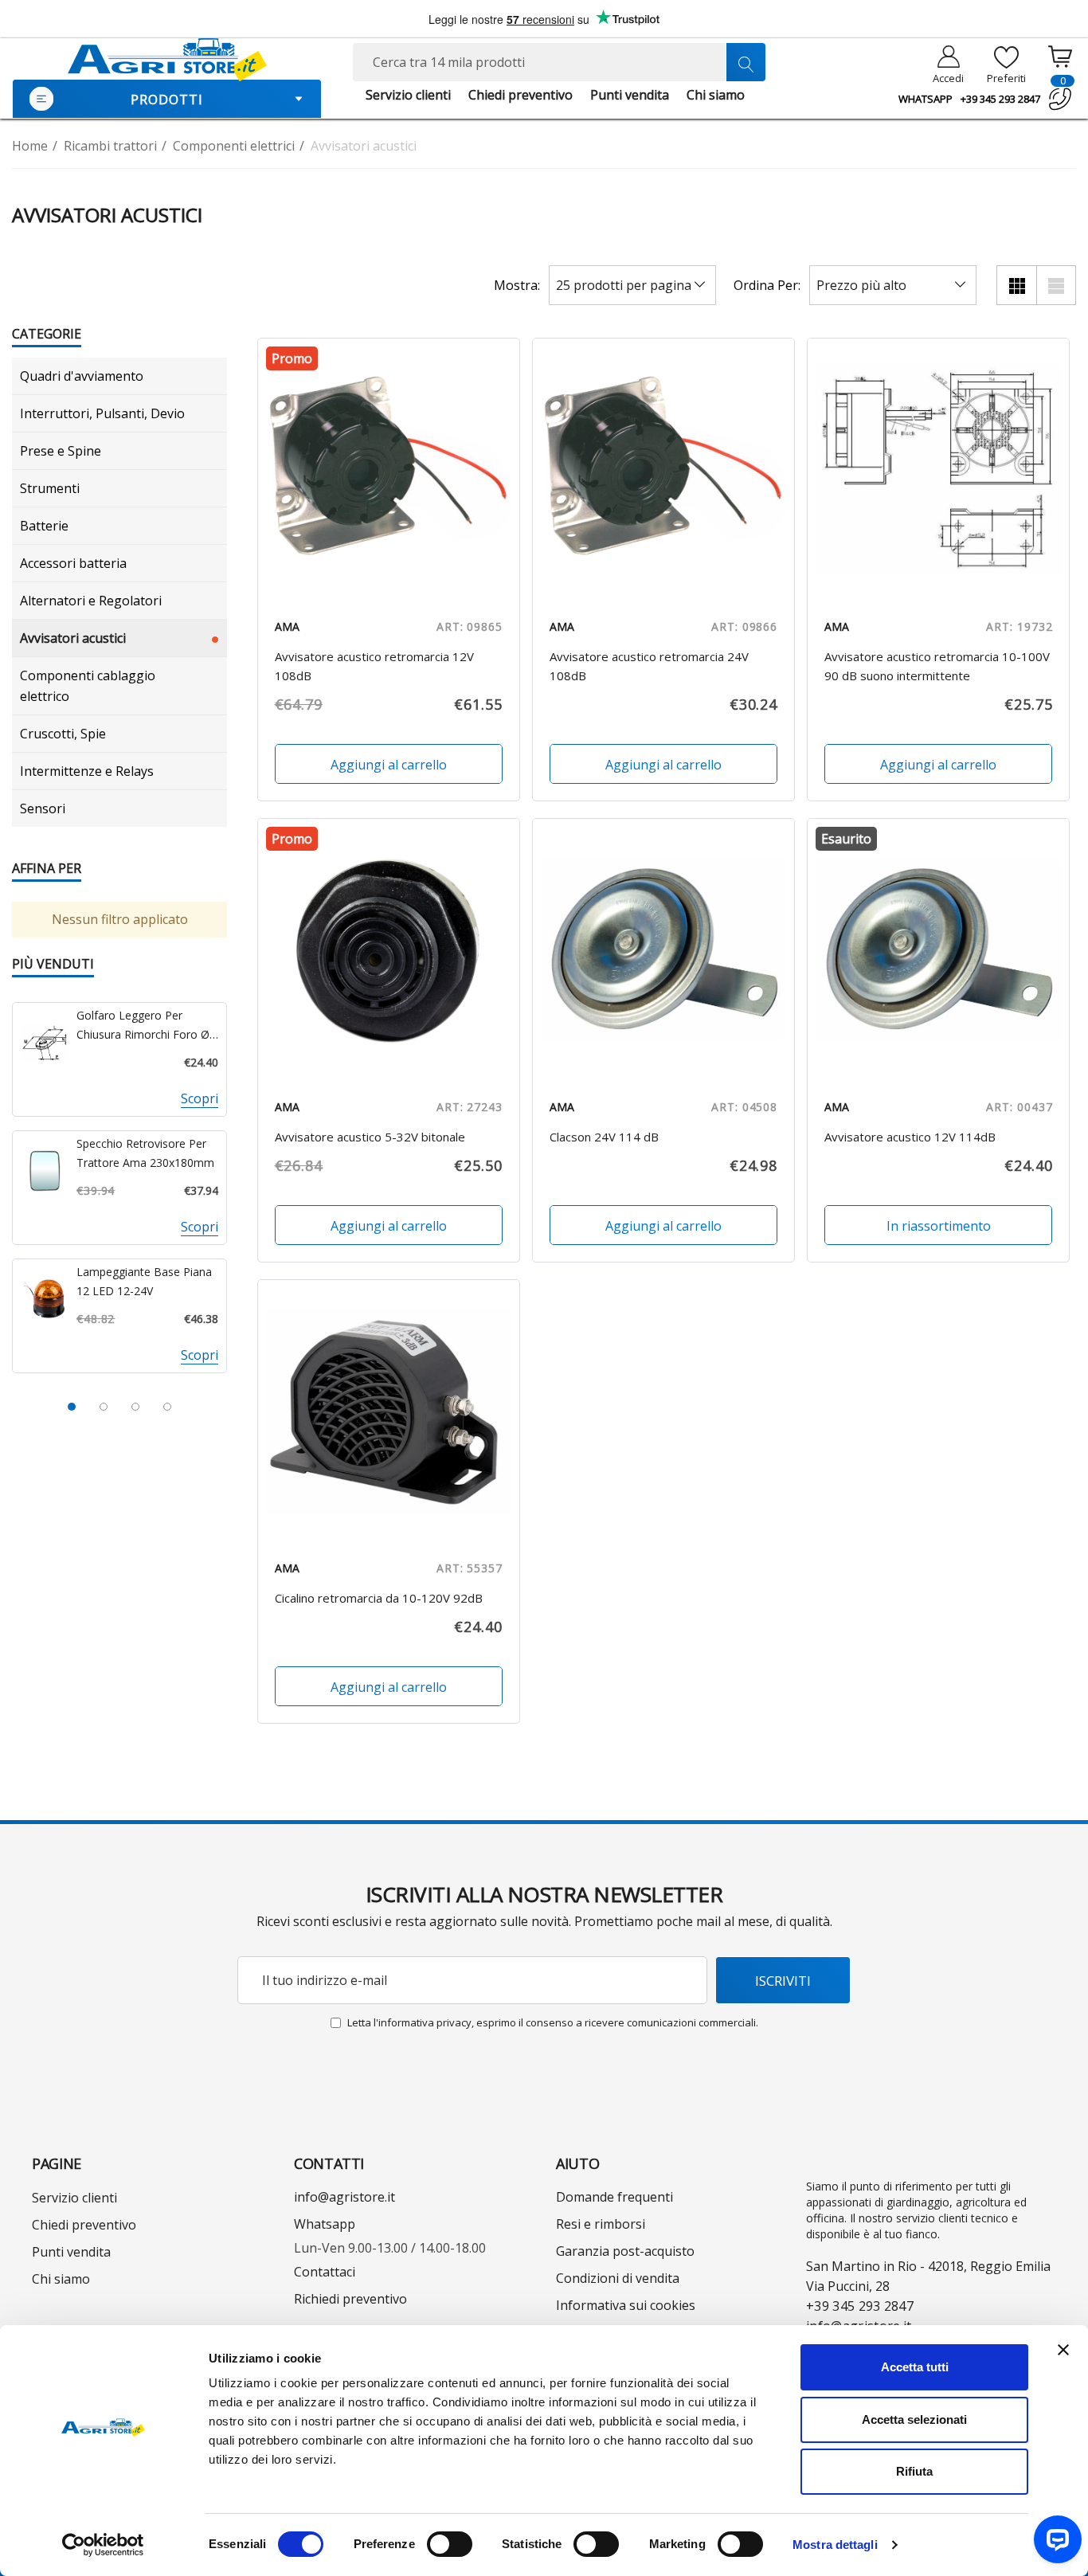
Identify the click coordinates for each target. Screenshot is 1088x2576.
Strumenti (50, 488)
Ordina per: (767, 285)
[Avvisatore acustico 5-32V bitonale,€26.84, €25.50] (389, 949)
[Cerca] (746, 62)
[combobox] (559, 62)
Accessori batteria (73, 563)
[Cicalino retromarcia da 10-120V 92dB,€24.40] (389, 1411)
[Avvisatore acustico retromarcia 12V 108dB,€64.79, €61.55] (389, 469)
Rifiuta (914, 2471)
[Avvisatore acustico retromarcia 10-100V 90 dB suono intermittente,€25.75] (938, 469)
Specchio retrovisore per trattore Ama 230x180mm (145, 1153)
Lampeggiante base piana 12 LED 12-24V (144, 1281)
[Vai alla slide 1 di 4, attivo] (72, 1407)
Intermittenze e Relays (87, 771)
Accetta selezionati (914, 2419)
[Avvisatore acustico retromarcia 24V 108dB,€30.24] (663, 469)
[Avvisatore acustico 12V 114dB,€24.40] (938, 949)
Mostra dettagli (835, 2545)
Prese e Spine (61, 451)
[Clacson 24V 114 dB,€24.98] (663, 949)
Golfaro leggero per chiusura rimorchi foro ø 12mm (143, 1026)
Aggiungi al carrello (389, 765)
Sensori (43, 808)
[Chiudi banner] (1063, 2350)
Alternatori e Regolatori (91, 601)
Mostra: (517, 285)
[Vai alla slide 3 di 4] (135, 1407)
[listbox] (893, 285)
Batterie (44, 526)
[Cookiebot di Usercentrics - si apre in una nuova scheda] (103, 2545)
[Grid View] (1016, 285)
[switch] (450, 2544)
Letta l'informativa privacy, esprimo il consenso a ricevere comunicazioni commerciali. (553, 2022)
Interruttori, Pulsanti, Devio (102, 413)
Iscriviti (783, 1981)
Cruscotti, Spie (63, 734)
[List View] (1056, 285)
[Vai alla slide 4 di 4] (167, 1407)
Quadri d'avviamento (82, 376)
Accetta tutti (915, 2367)
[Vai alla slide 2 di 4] (104, 1407)
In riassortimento (939, 1226)
